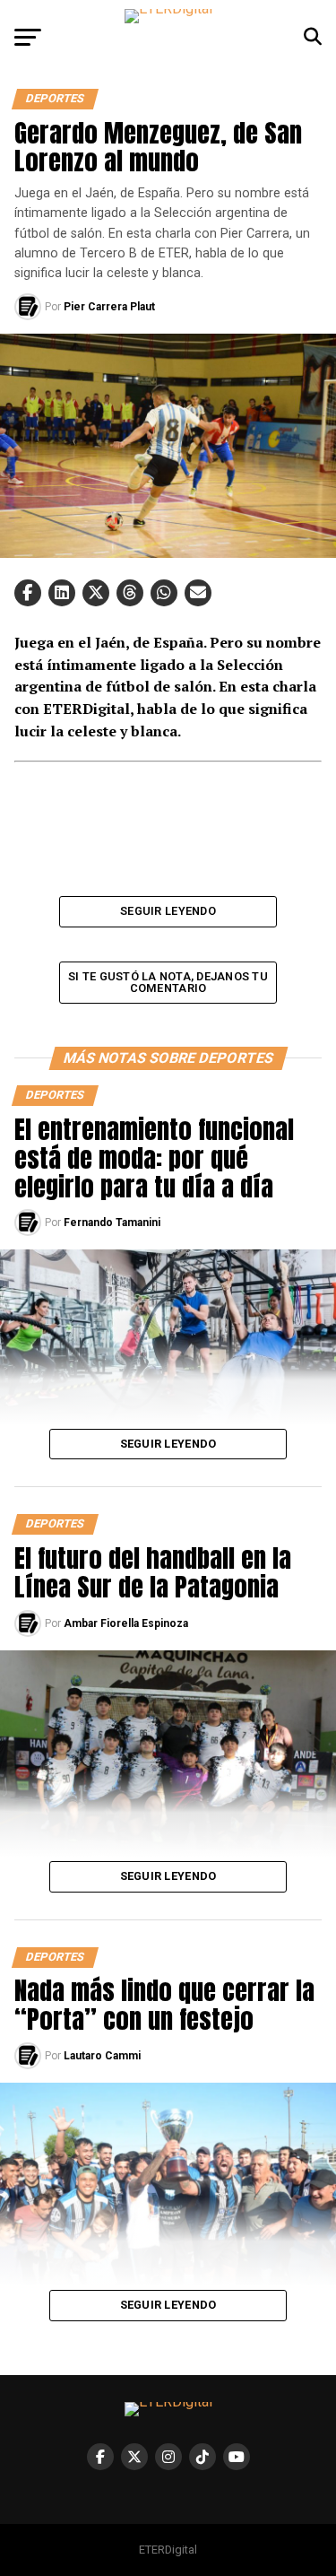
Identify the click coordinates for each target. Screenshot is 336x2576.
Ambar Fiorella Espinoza (126, 1623)
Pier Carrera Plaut (109, 307)
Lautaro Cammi (102, 2056)
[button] (28, 593)
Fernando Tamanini (112, 1223)
